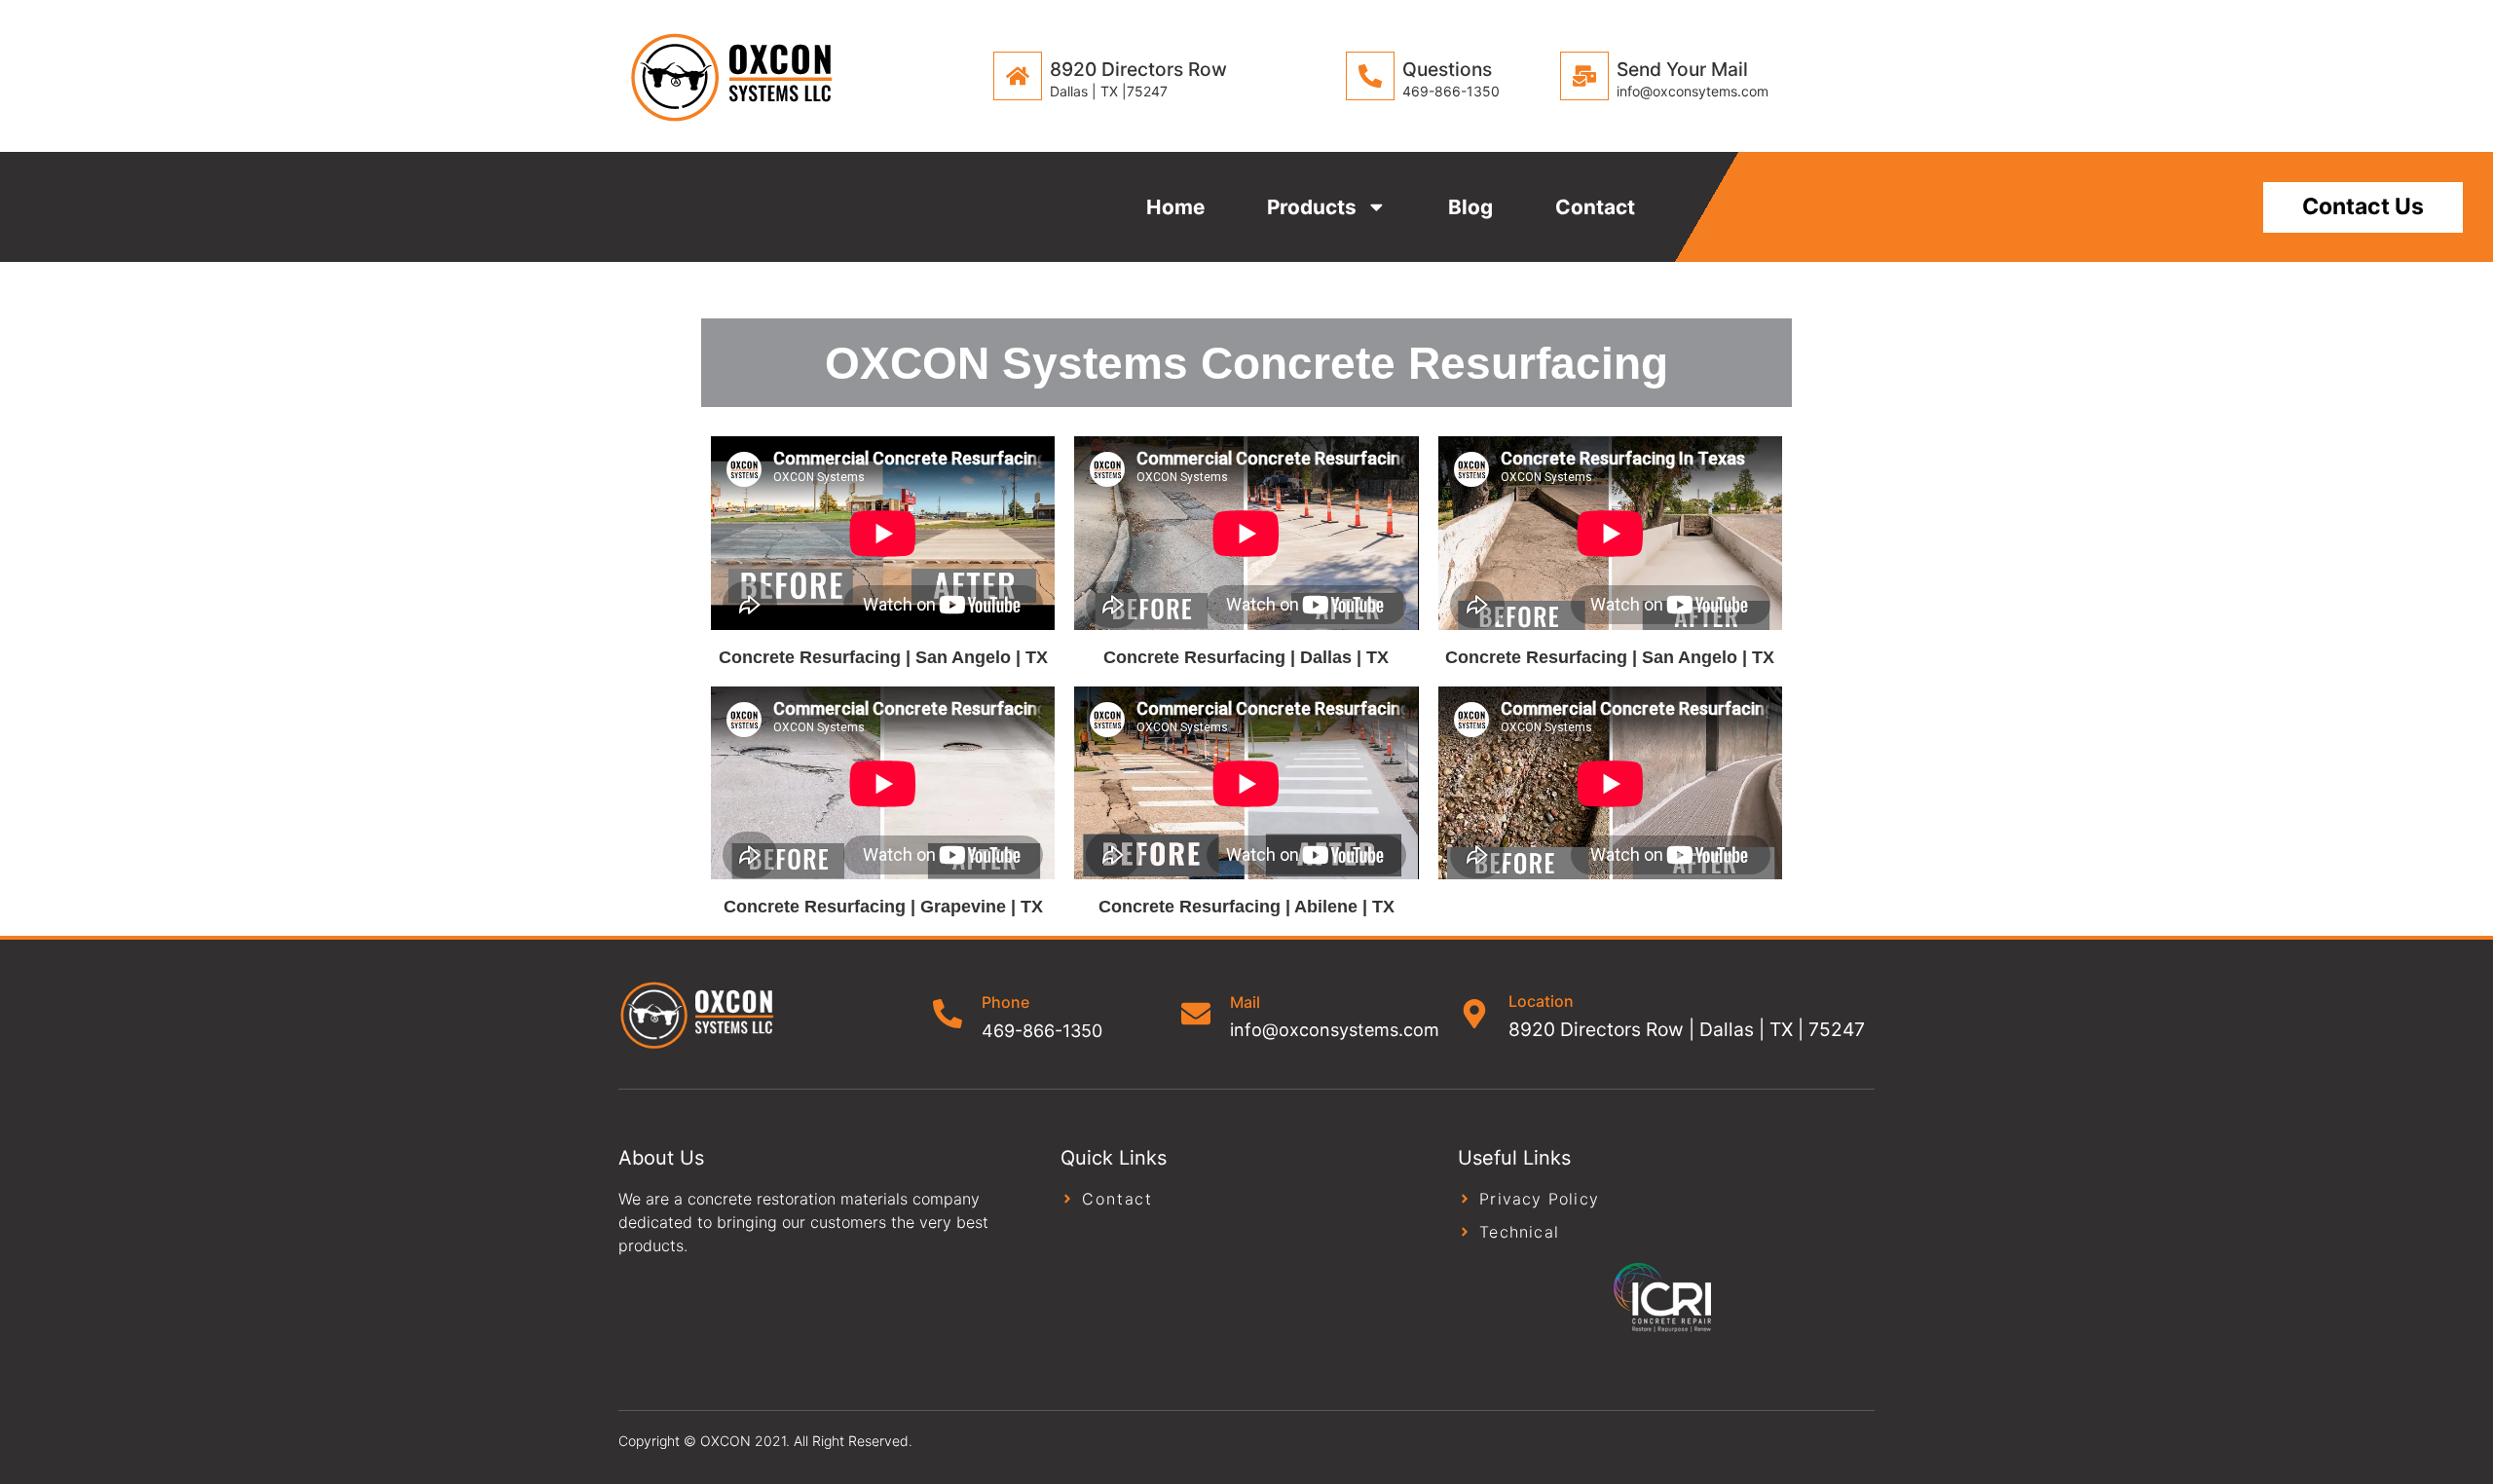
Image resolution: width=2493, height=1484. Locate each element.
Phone (1005, 1002)
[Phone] (948, 1014)
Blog (1470, 207)
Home (1175, 207)
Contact (1595, 207)
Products (1312, 207)
